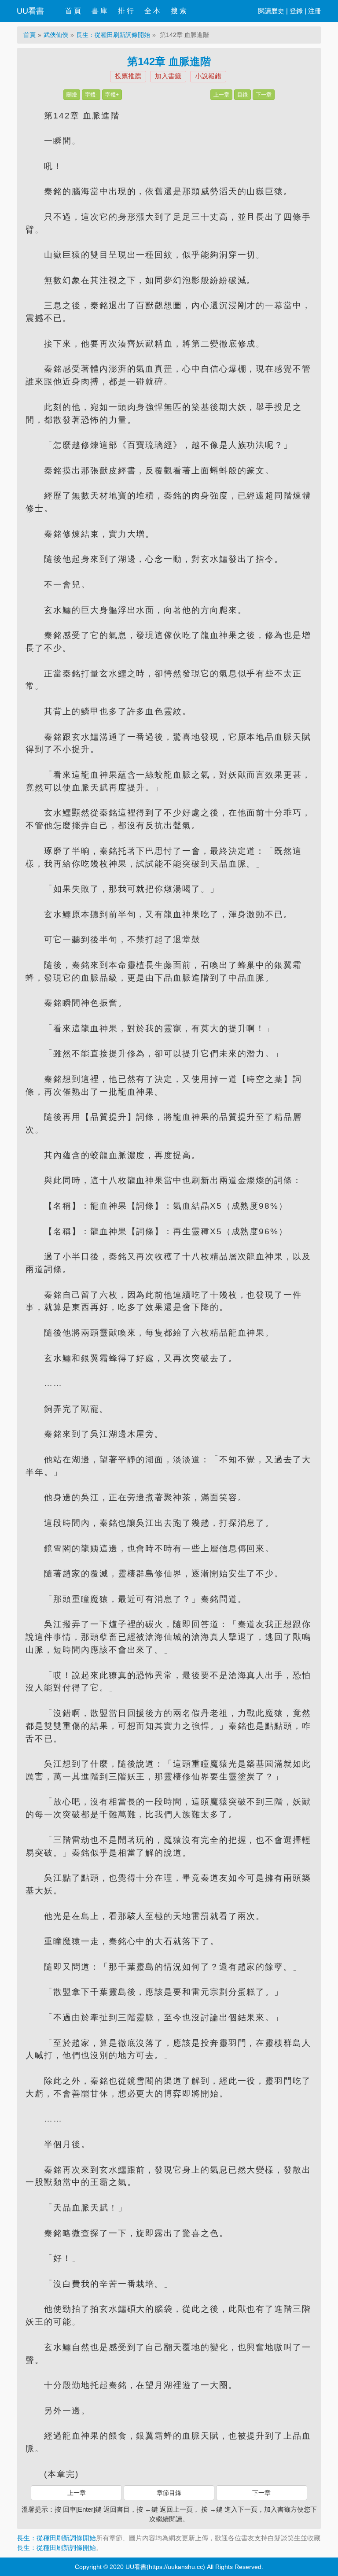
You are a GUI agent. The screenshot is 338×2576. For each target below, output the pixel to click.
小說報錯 (208, 76)
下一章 (264, 95)
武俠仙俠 (56, 35)
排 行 (126, 11)
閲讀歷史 (271, 11)
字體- (91, 95)
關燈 (72, 95)
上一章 (221, 95)
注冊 (315, 11)
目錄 (242, 95)
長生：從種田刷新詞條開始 (113, 35)
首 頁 (73, 11)
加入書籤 (168, 76)
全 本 (152, 11)
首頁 (29, 35)
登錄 (296, 11)
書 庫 (99, 11)
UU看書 (30, 11)
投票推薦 (128, 76)
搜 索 (179, 11)
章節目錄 (169, 2493)
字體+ (112, 95)
